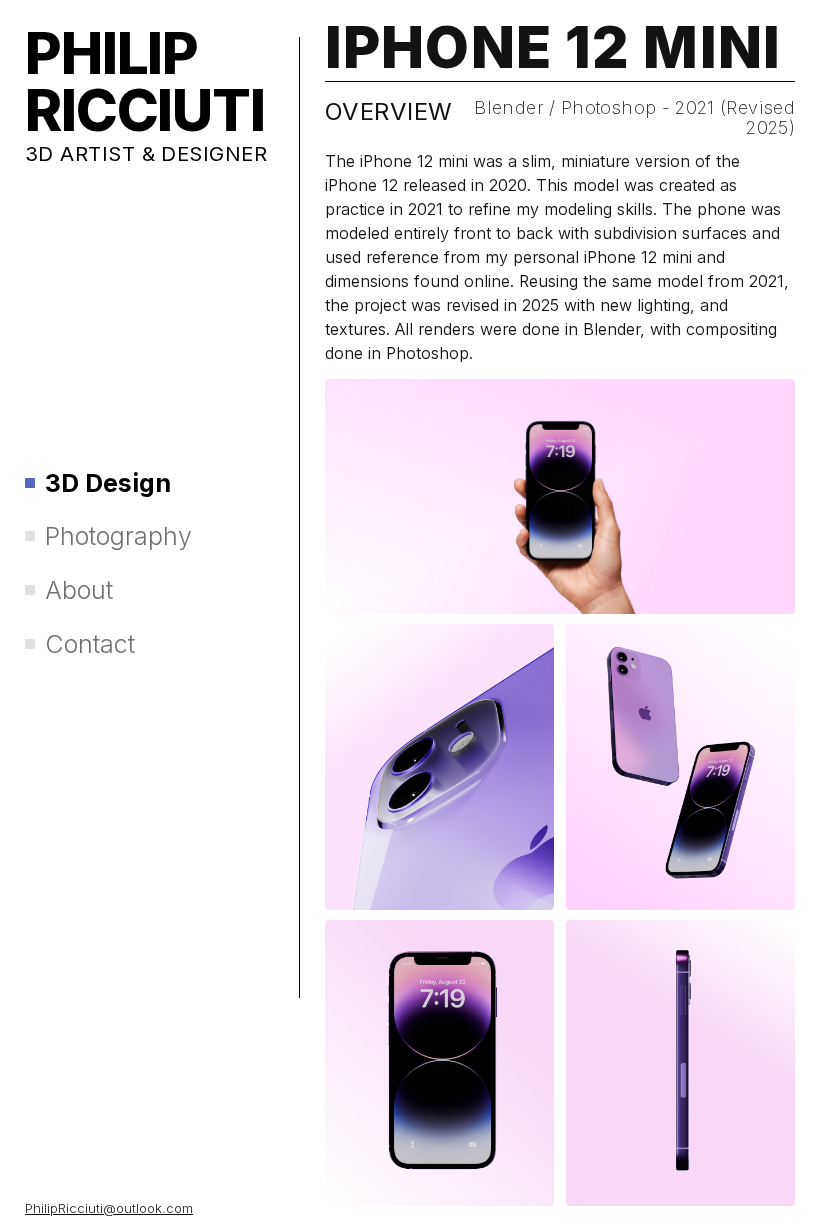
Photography (118, 536)
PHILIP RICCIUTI (145, 82)
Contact (90, 644)
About (79, 590)
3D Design (108, 483)
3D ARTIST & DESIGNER (146, 153)
